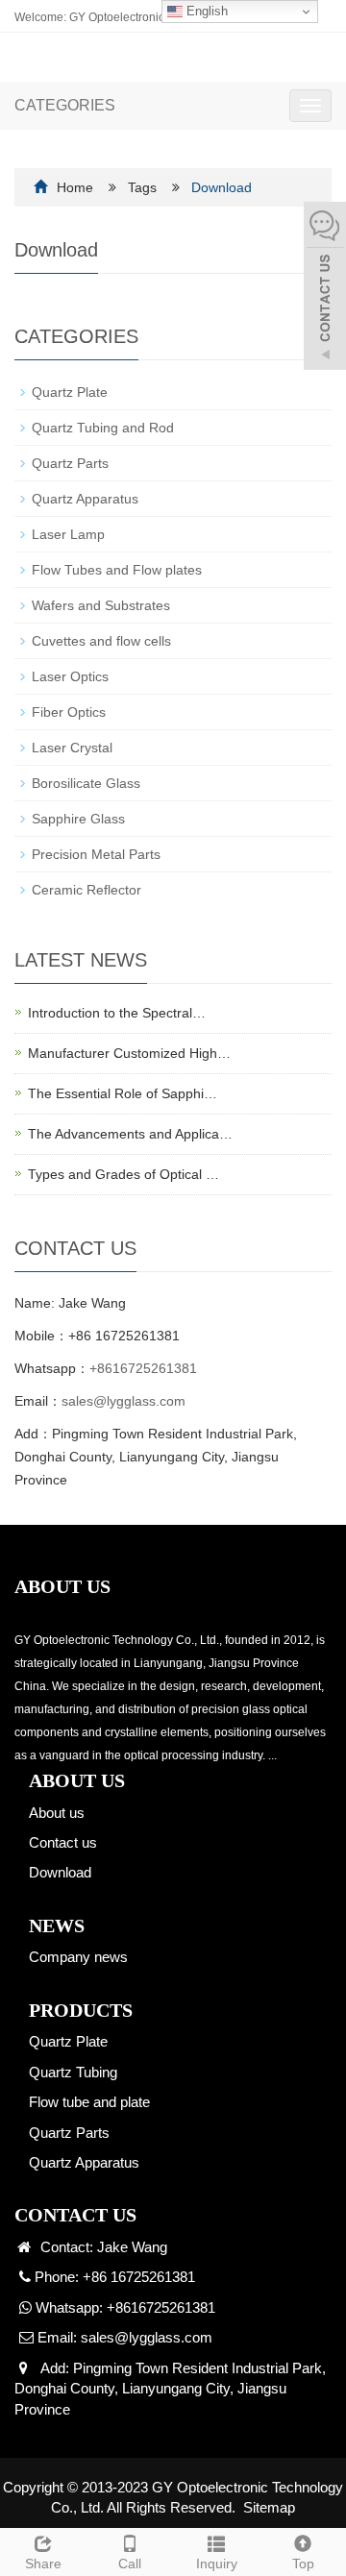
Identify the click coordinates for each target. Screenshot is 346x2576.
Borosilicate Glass (86, 783)
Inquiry (217, 2564)
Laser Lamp (68, 534)
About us (57, 1813)
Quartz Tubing (73, 2072)
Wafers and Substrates (101, 605)
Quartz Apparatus (85, 499)
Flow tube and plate (89, 2102)
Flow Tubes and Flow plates (117, 570)
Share (43, 2564)
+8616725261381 (143, 1368)
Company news (78, 1957)
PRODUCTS (81, 2010)
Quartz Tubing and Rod (103, 428)
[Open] (325, 288)
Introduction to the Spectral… (117, 1013)
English (205, 11)
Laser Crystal (72, 748)
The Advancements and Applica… (130, 1134)
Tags (190, 187)
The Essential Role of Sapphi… (123, 1093)
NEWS (57, 1926)
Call (130, 2564)
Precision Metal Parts (96, 854)
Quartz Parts (70, 463)
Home (75, 187)
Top (303, 2564)
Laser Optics (70, 676)
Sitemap (269, 2507)
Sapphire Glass (78, 819)
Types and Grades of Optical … (124, 1174)
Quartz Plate (70, 392)
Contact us (63, 1842)
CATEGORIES (65, 105)
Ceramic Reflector (86, 890)
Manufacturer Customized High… (129, 1053)
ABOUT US (77, 1780)
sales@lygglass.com (124, 1401)
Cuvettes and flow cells (101, 641)
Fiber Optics (69, 712)
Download (60, 1872)
